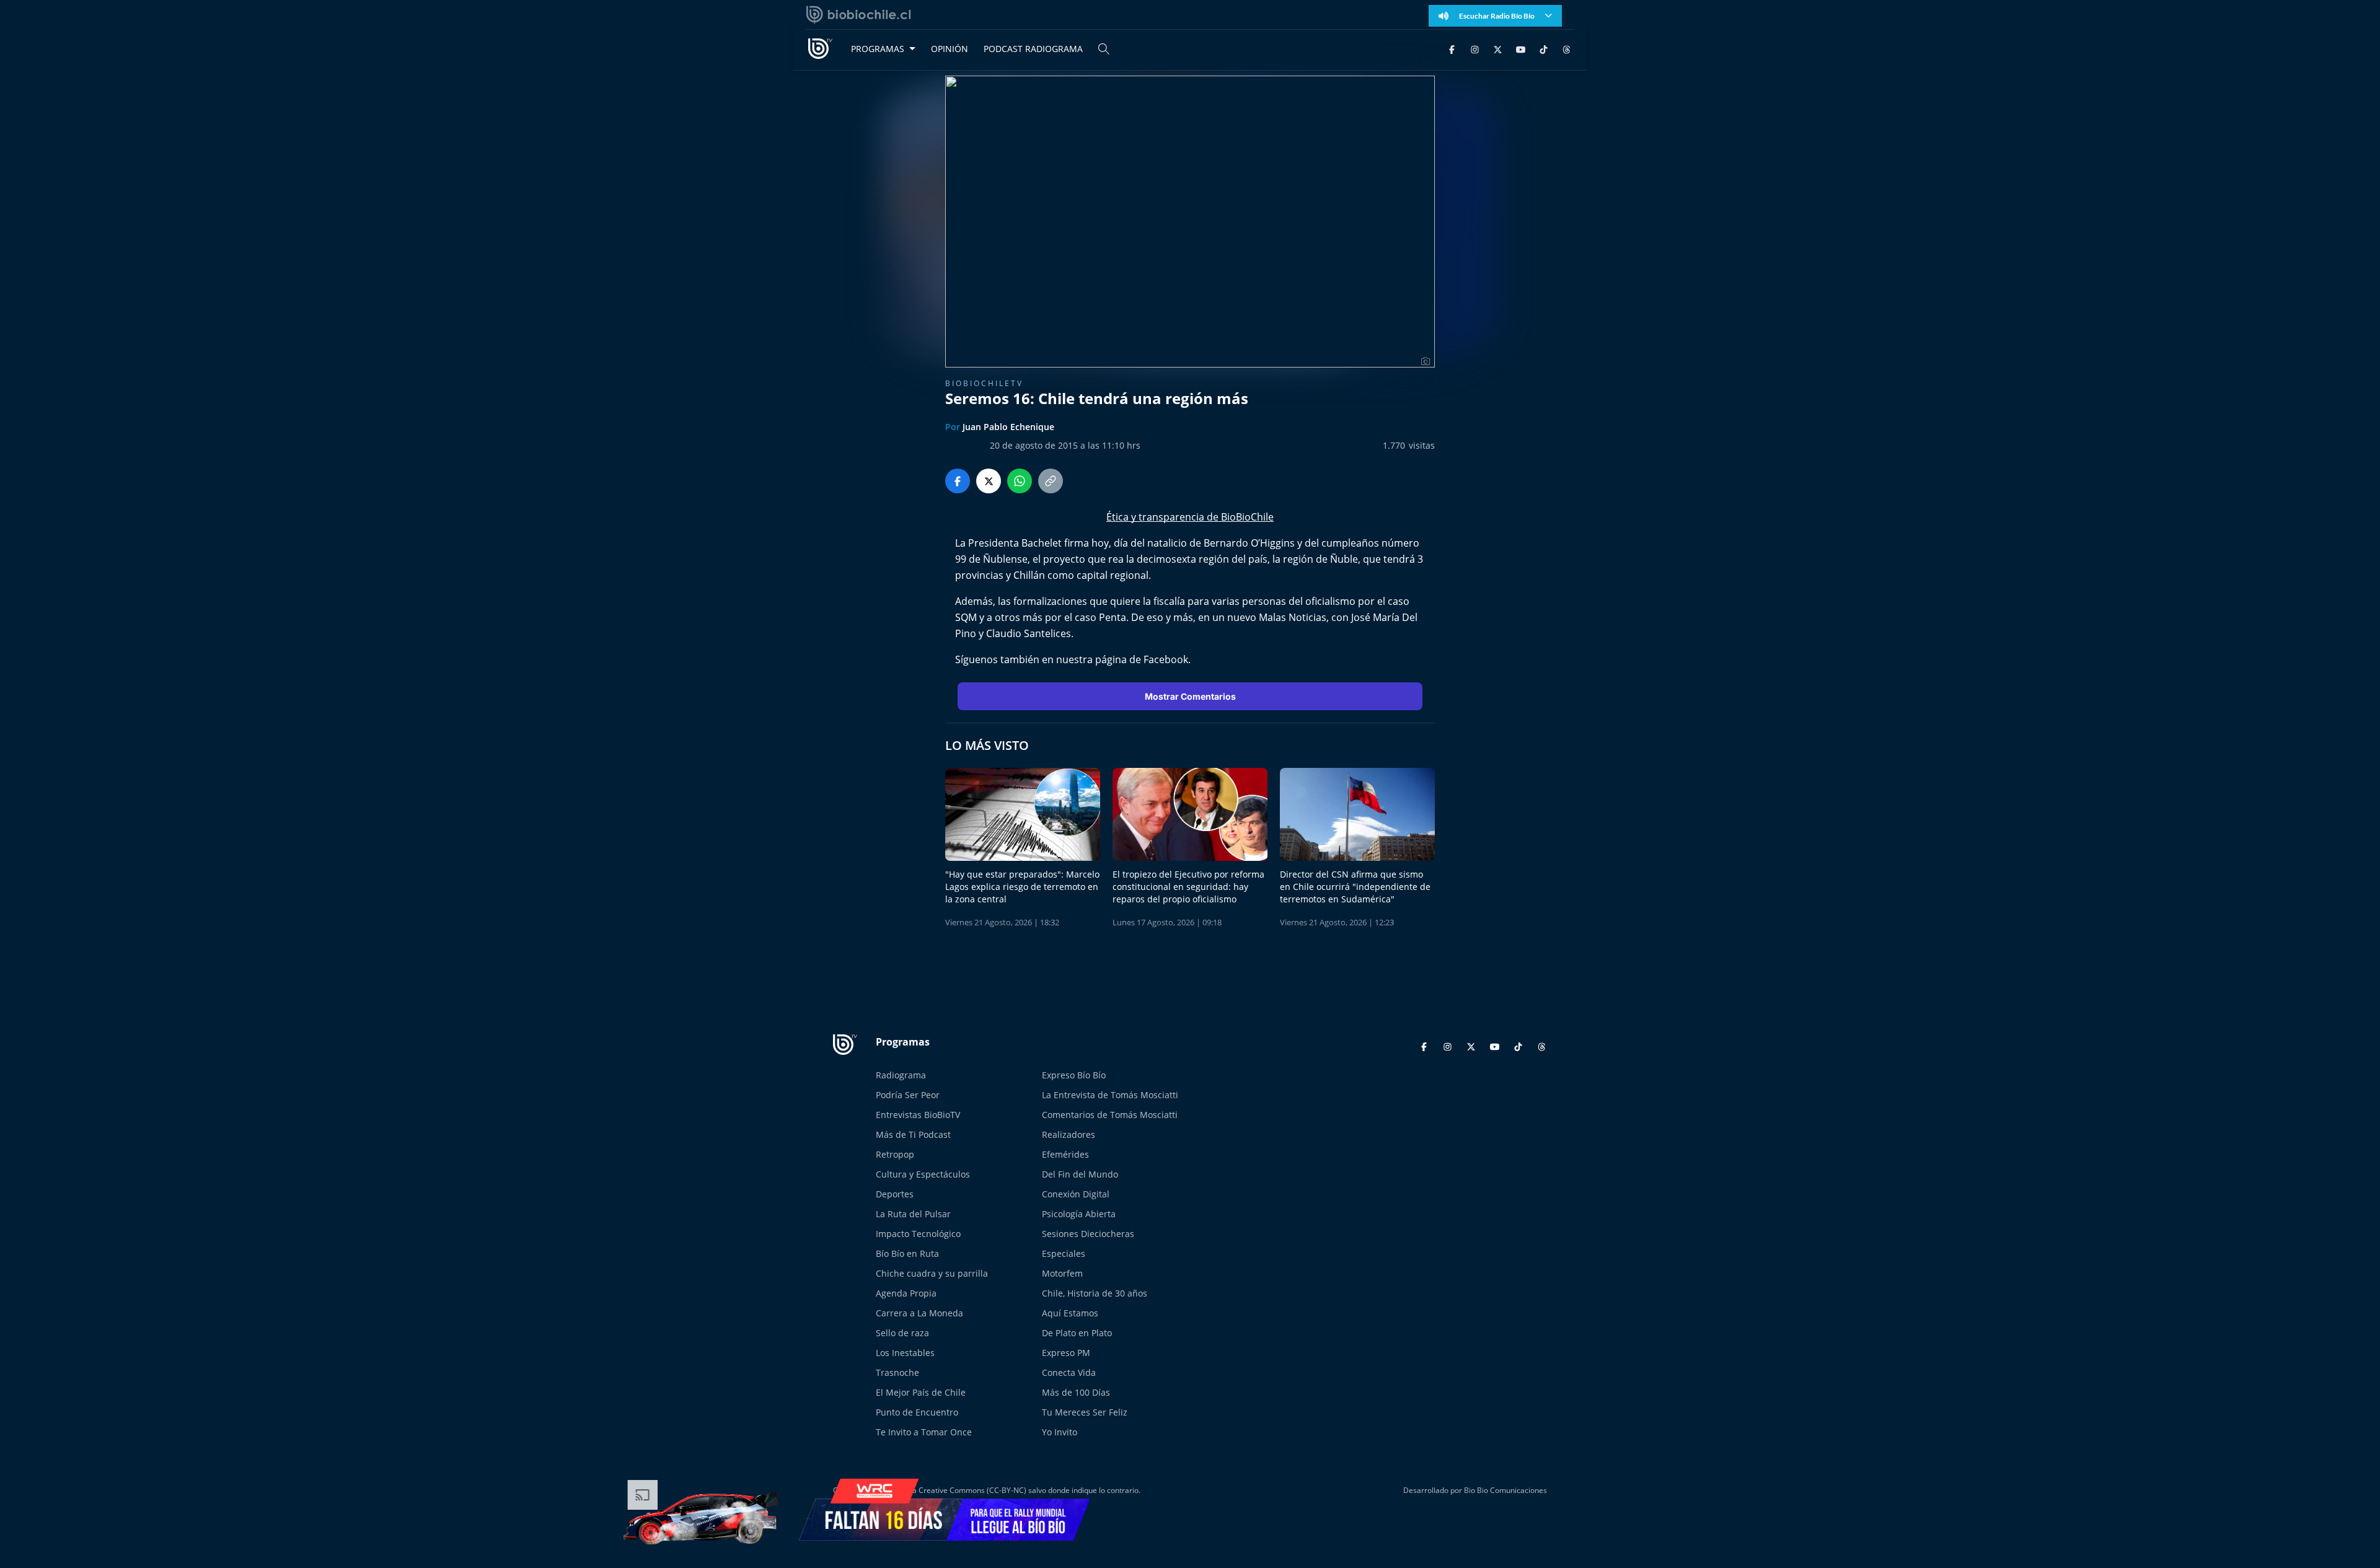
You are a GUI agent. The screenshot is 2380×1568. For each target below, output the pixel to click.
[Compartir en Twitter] (989, 481)
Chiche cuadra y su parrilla (932, 1273)
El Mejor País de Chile (921, 1392)
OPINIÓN (950, 49)
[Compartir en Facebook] (958, 481)
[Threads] (1567, 49)
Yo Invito (1060, 1432)
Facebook (1166, 659)
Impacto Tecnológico (918, 1234)
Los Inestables (905, 1353)
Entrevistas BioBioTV (918, 1115)
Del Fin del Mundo (1080, 1174)
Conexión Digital (1076, 1194)
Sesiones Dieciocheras (1088, 1234)
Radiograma (901, 1075)
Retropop (895, 1154)
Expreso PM (1066, 1353)
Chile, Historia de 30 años (1095, 1293)
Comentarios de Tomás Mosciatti (1110, 1115)
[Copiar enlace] (1051, 481)
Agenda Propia (906, 1293)
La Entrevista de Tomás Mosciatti (1110, 1095)
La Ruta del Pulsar (913, 1214)
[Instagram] (1475, 49)
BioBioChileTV (984, 383)
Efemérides (1065, 1154)
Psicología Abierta (1079, 1214)
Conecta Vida (1069, 1372)
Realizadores (1069, 1134)
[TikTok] (1544, 49)
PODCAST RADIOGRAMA (1033, 49)
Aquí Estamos (1070, 1313)
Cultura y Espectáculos (923, 1174)
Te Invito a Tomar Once (924, 1432)
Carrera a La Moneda (919, 1313)
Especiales (1064, 1253)
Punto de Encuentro (917, 1412)
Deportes (895, 1194)
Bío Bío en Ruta (907, 1253)
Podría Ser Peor (908, 1095)
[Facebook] (1452, 49)
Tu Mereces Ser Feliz (1085, 1412)
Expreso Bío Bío (1074, 1075)
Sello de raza (902, 1333)
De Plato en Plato (1077, 1333)
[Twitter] (1498, 49)
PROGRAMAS (878, 49)
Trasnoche (897, 1372)
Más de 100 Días (1076, 1392)
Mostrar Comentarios (1190, 696)
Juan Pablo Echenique (1008, 427)
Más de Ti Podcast (913, 1134)
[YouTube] (1521, 49)
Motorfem (1062, 1273)
